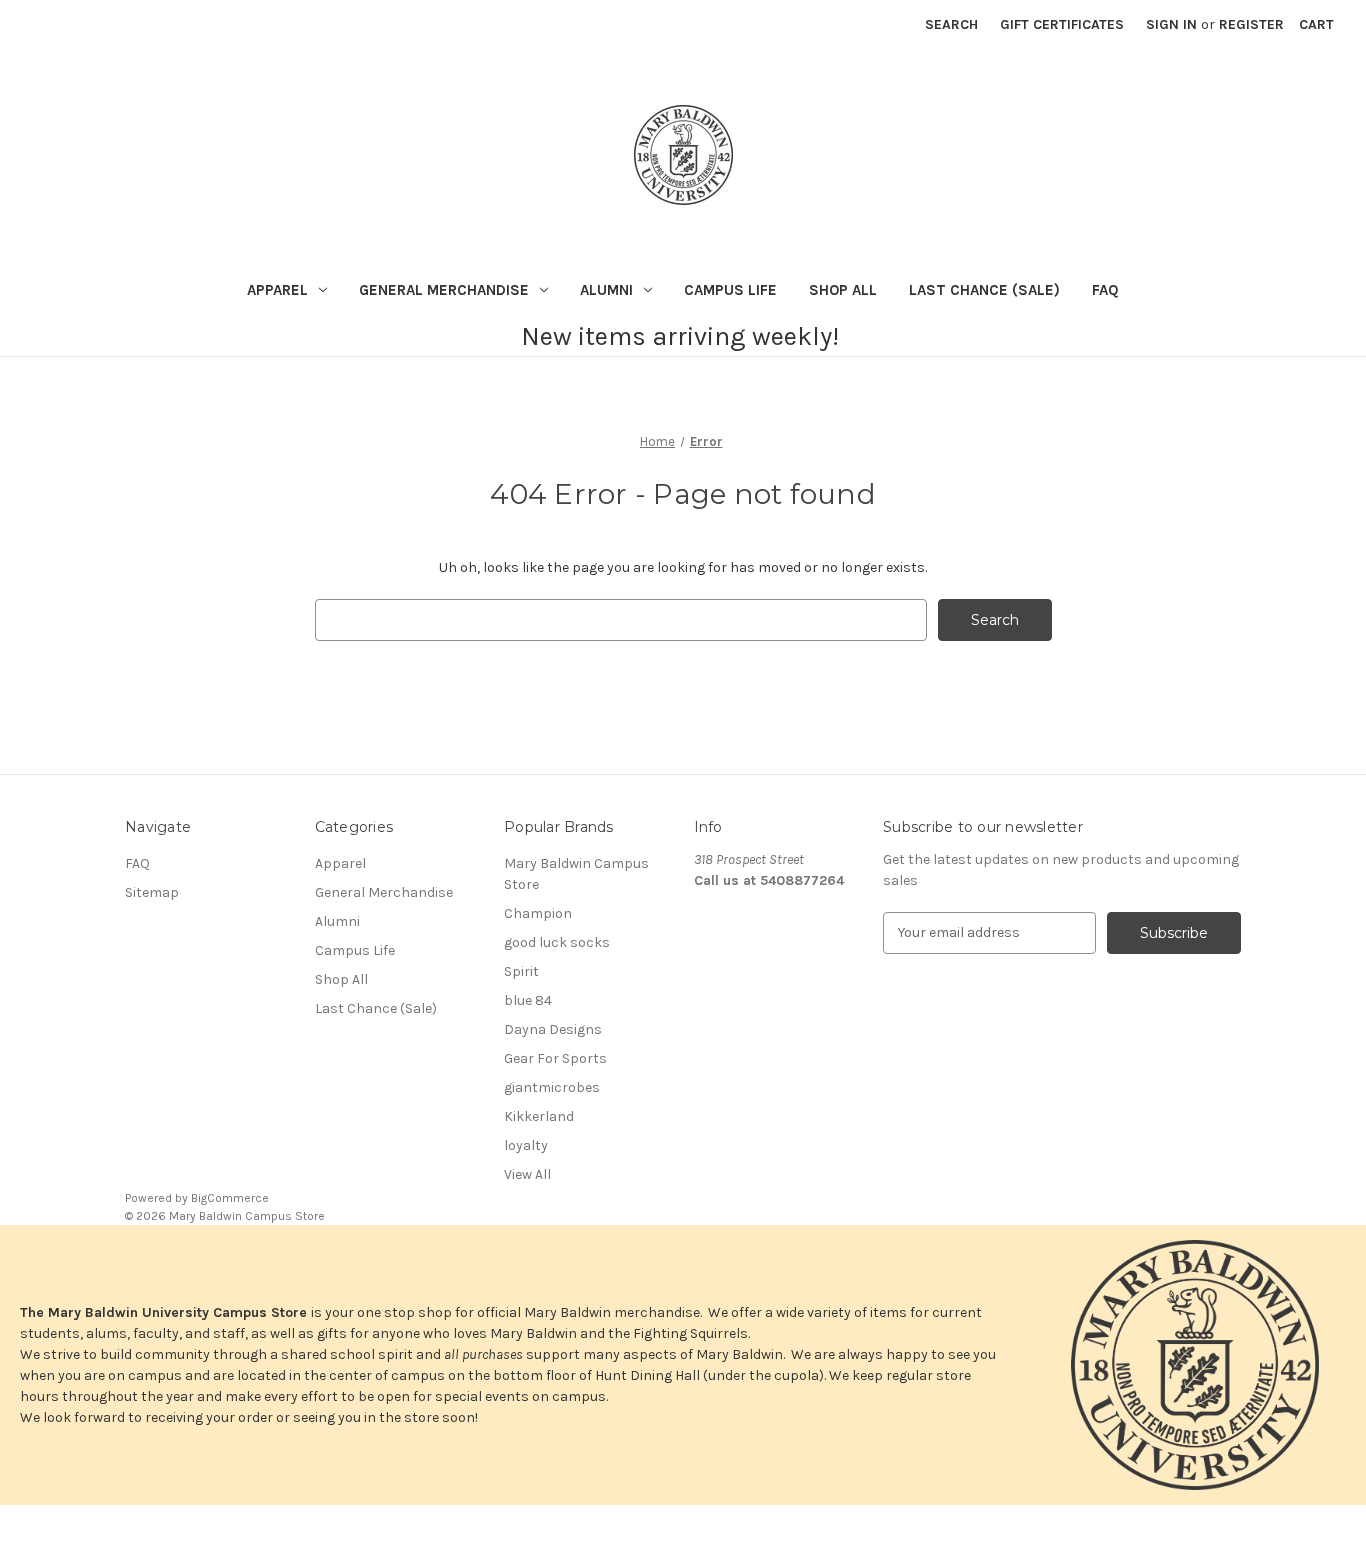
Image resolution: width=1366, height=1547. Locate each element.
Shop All (843, 290)
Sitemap (152, 892)
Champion (538, 913)
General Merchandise (444, 290)
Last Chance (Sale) (984, 290)
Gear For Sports (555, 1058)
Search (951, 24)
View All (527, 1174)
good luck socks (557, 942)
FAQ (1105, 290)
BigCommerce (230, 1198)
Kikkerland (539, 1116)
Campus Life (730, 290)
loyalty (526, 1145)
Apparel (277, 290)
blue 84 (528, 1000)
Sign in (1171, 24)
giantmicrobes (552, 1087)
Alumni (606, 290)
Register (1251, 24)
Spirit (521, 971)
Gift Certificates (1062, 24)
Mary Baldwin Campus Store (576, 874)
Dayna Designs (553, 1029)
